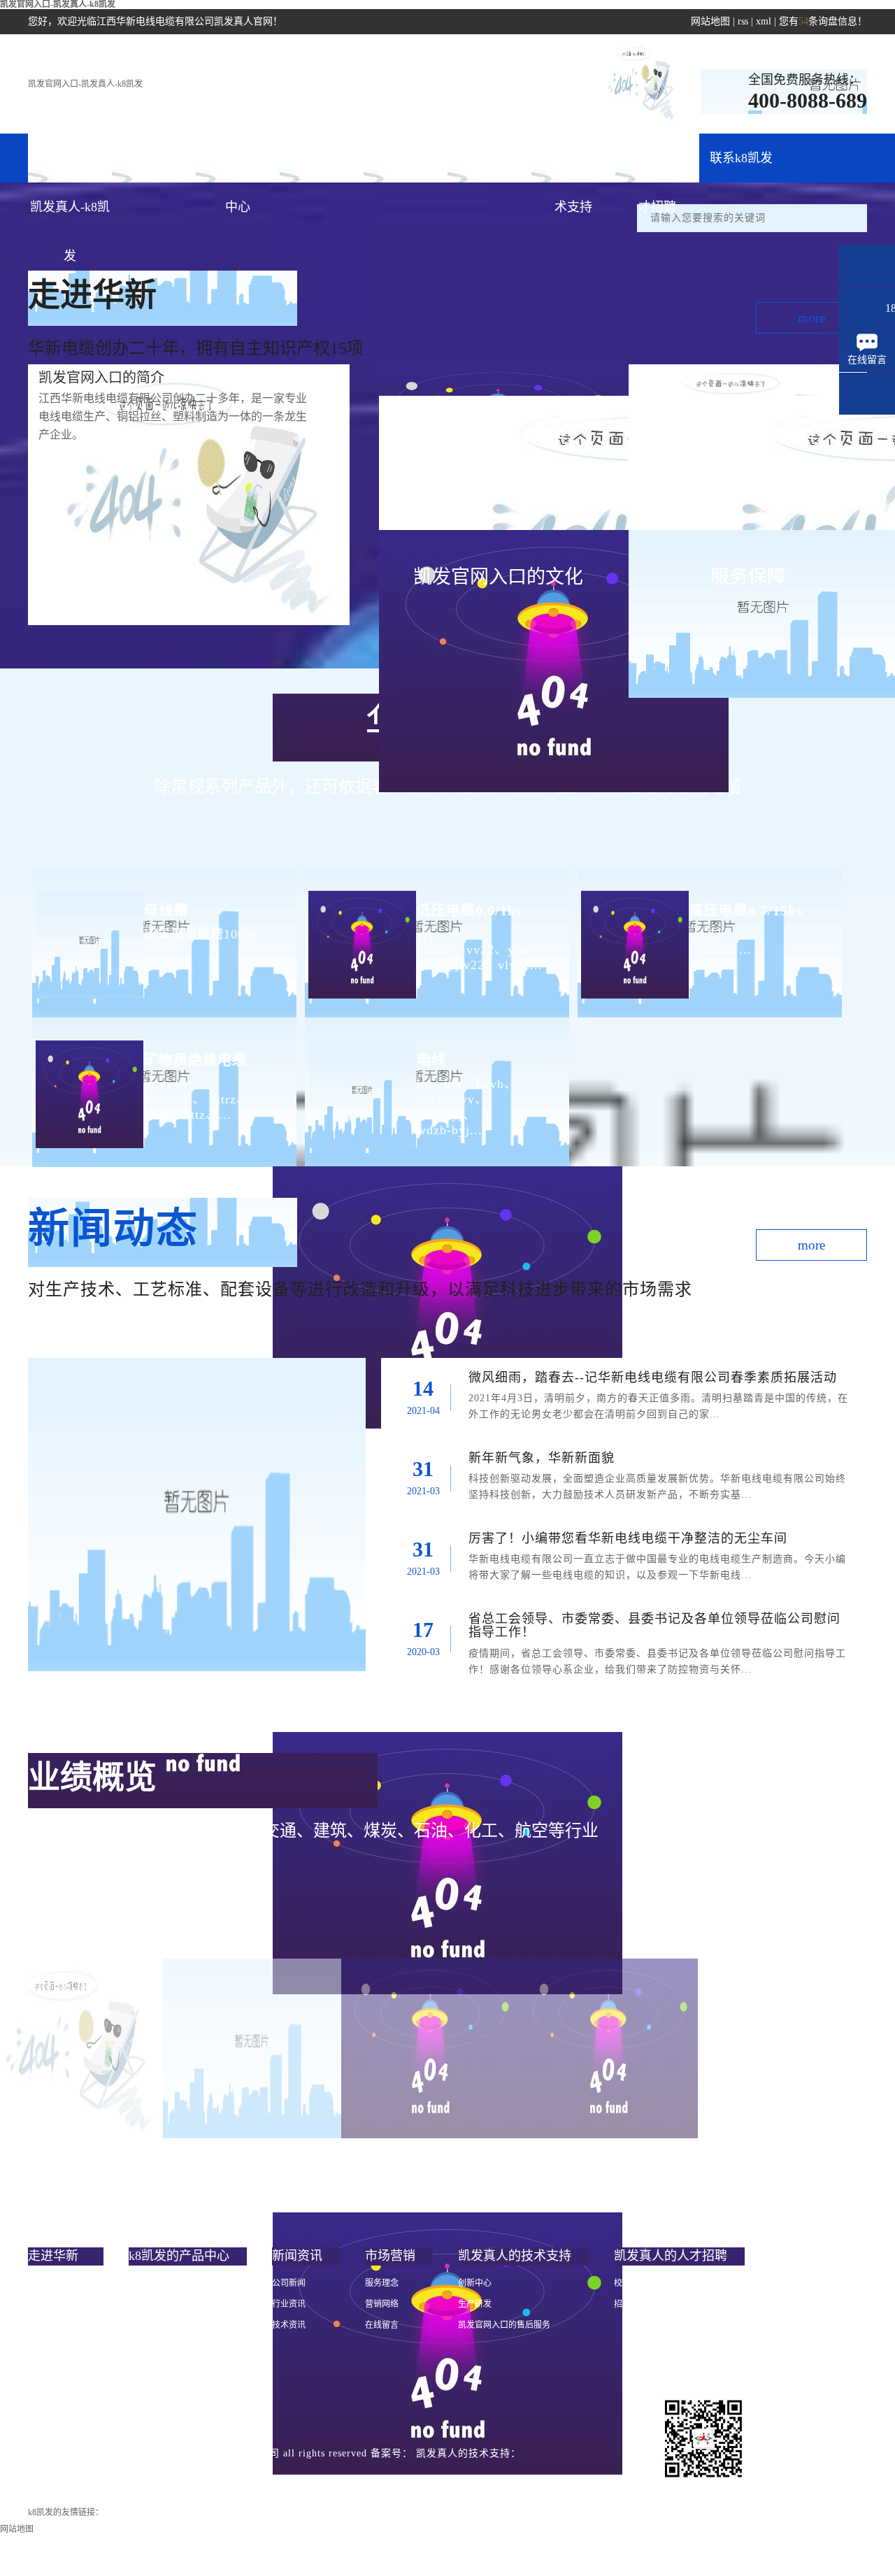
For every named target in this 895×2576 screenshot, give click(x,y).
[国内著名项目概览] (252, 2048)
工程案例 (489, 158)
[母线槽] (88, 933)
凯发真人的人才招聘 (657, 167)
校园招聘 (631, 2283)
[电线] (360, 1083)
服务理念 (382, 2283)
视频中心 (45, 2367)
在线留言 (382, 2325)
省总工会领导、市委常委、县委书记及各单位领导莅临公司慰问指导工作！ (654, 1626)
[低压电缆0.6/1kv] (360, 933)
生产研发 (475, 2304)
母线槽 (166, 910)
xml (764, 21)
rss (743, 21)
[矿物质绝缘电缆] (88, 1083)
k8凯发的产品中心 (238, 167)
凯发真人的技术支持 (573, 167)
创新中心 (475, 2283)
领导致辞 (45, 2304)
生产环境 (45, 2388)
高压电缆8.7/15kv (747, 910)
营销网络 (382, 2304)
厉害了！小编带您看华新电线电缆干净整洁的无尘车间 (628, 1538)
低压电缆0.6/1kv (470, 910)
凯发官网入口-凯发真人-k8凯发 (85, 84)
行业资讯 (289, 2304)
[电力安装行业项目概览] (430, 2048)
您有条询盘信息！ (823, 21)
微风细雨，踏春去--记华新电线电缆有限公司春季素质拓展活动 (653, 1378)
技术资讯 (289, 2325)
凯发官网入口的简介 (66, 2283)
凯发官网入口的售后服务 (504, 2325)
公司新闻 (289, 2283)
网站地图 (710, 21)
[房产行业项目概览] (609, 2048)
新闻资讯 (322, 158)
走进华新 (154, 158)
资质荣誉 (45, 2346)
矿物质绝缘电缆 (195, 1060)
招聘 (622, 2304)
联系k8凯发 (741, 158)
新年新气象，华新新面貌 (542, 1458)
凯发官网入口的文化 (66, 2325)
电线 (431, 1060)
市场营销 (406, 158)
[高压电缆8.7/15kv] (633, 933)
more (811, 318)
